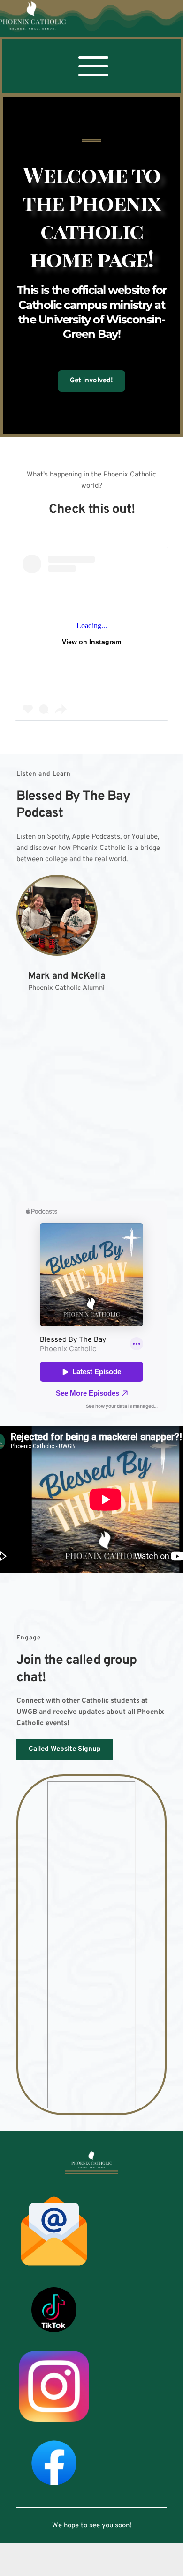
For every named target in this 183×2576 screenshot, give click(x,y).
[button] (93, 66)
